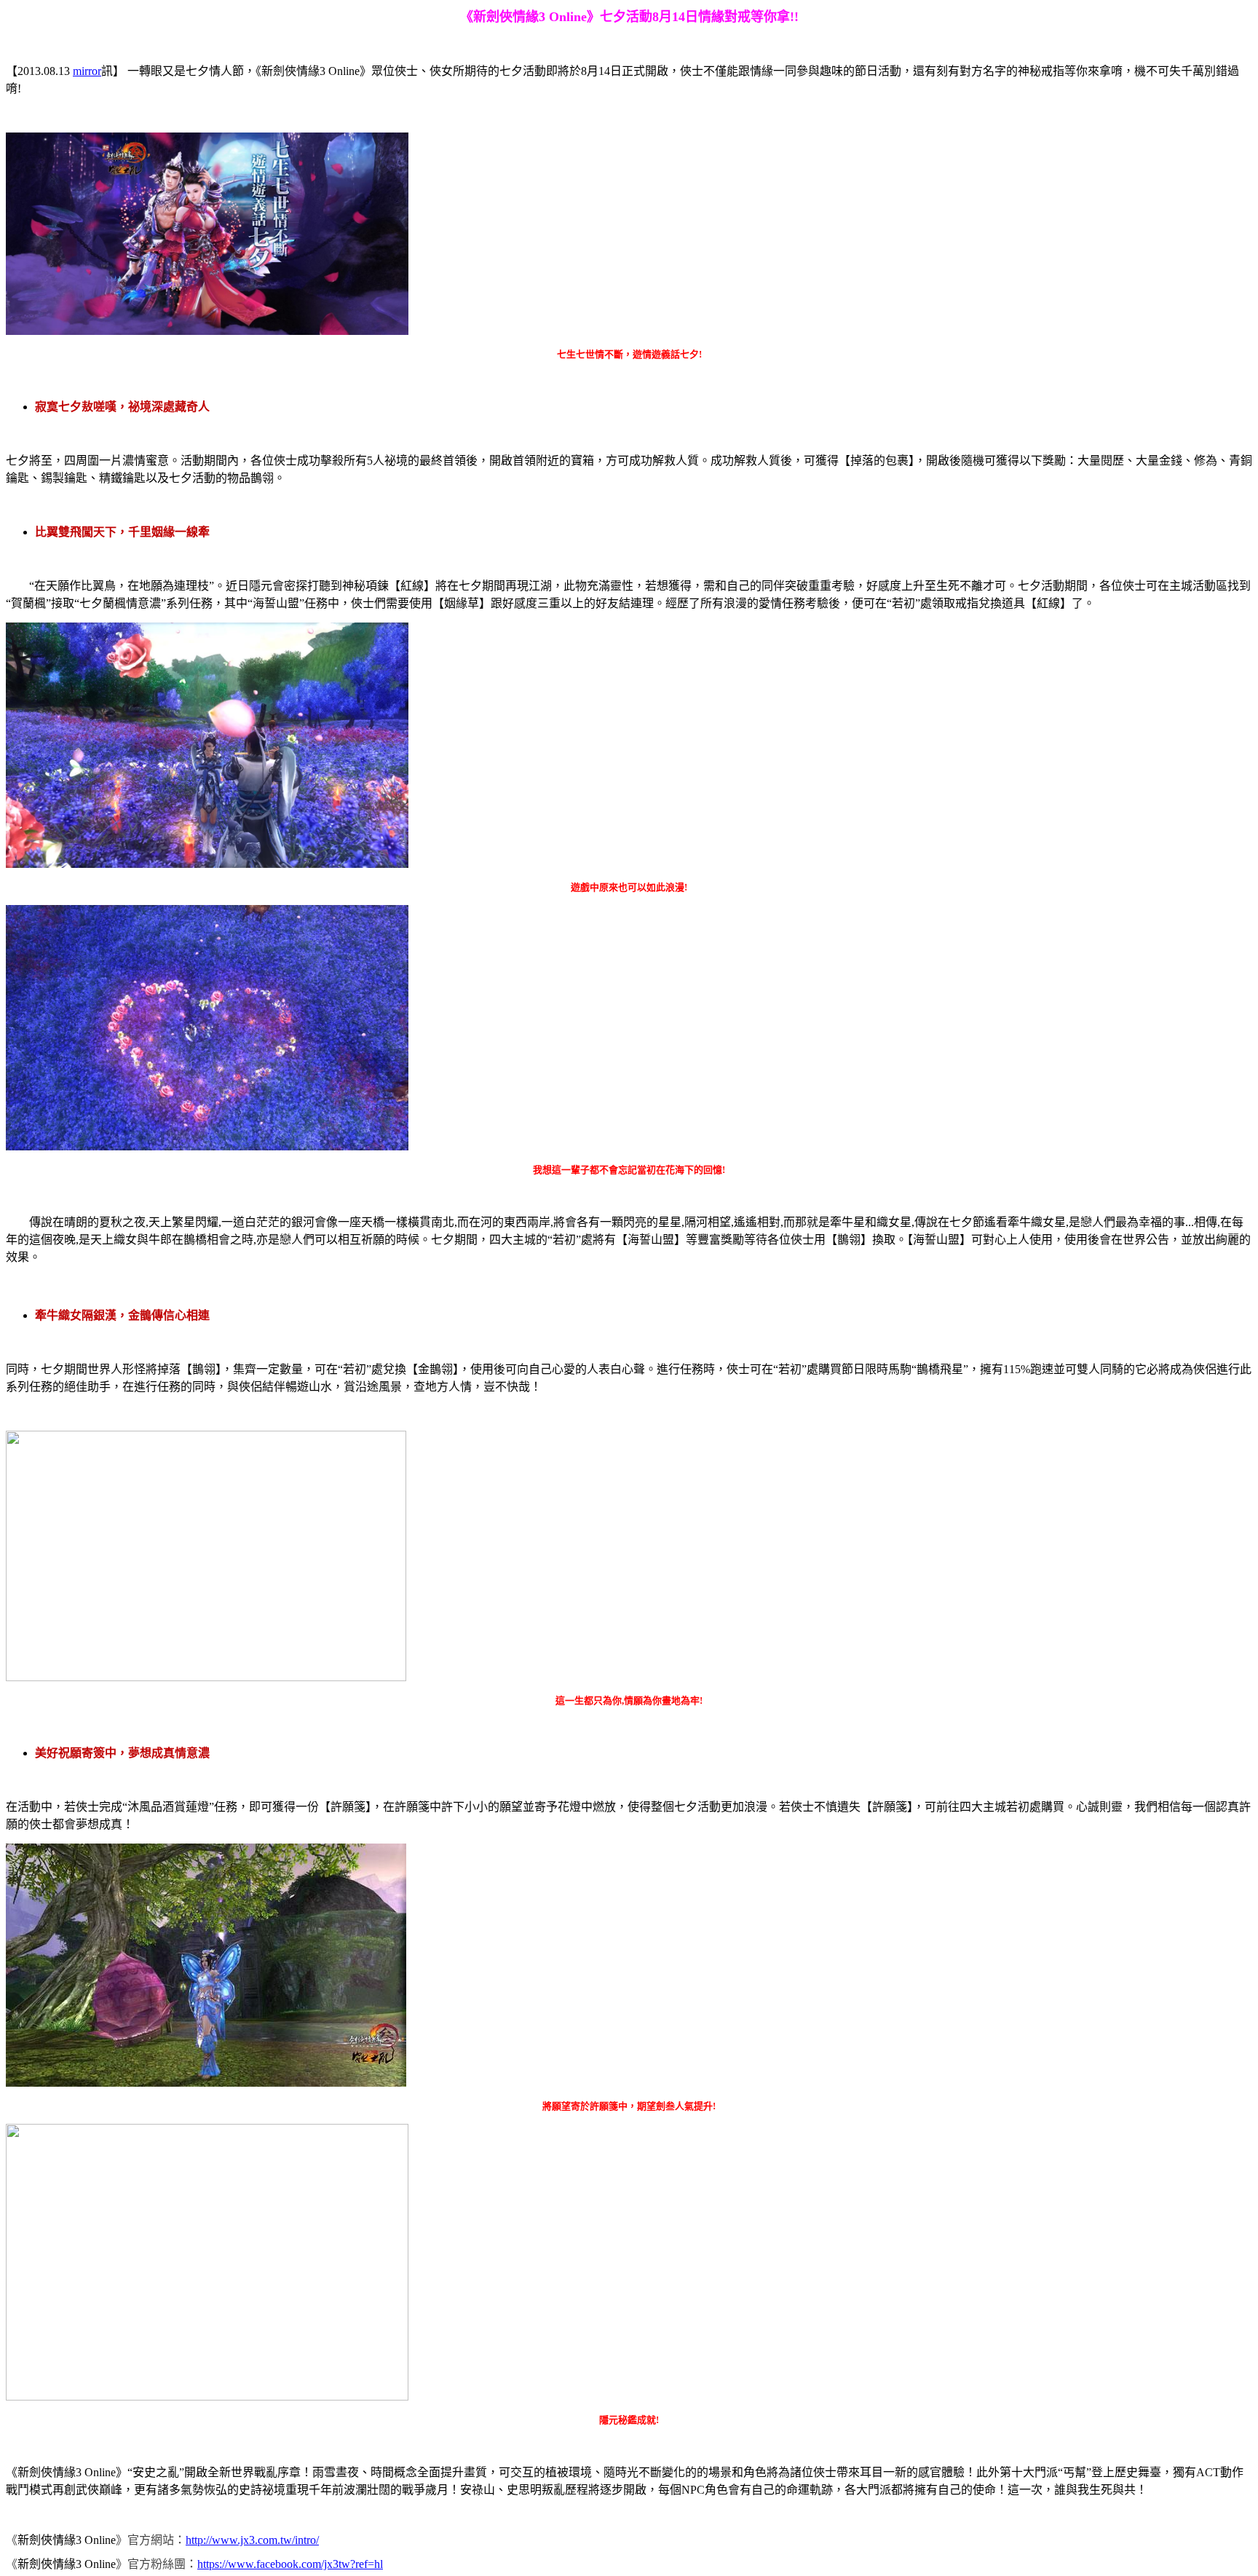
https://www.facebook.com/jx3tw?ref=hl (290, 2564)
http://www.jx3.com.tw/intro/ (252, 2540)
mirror (87, 71)
